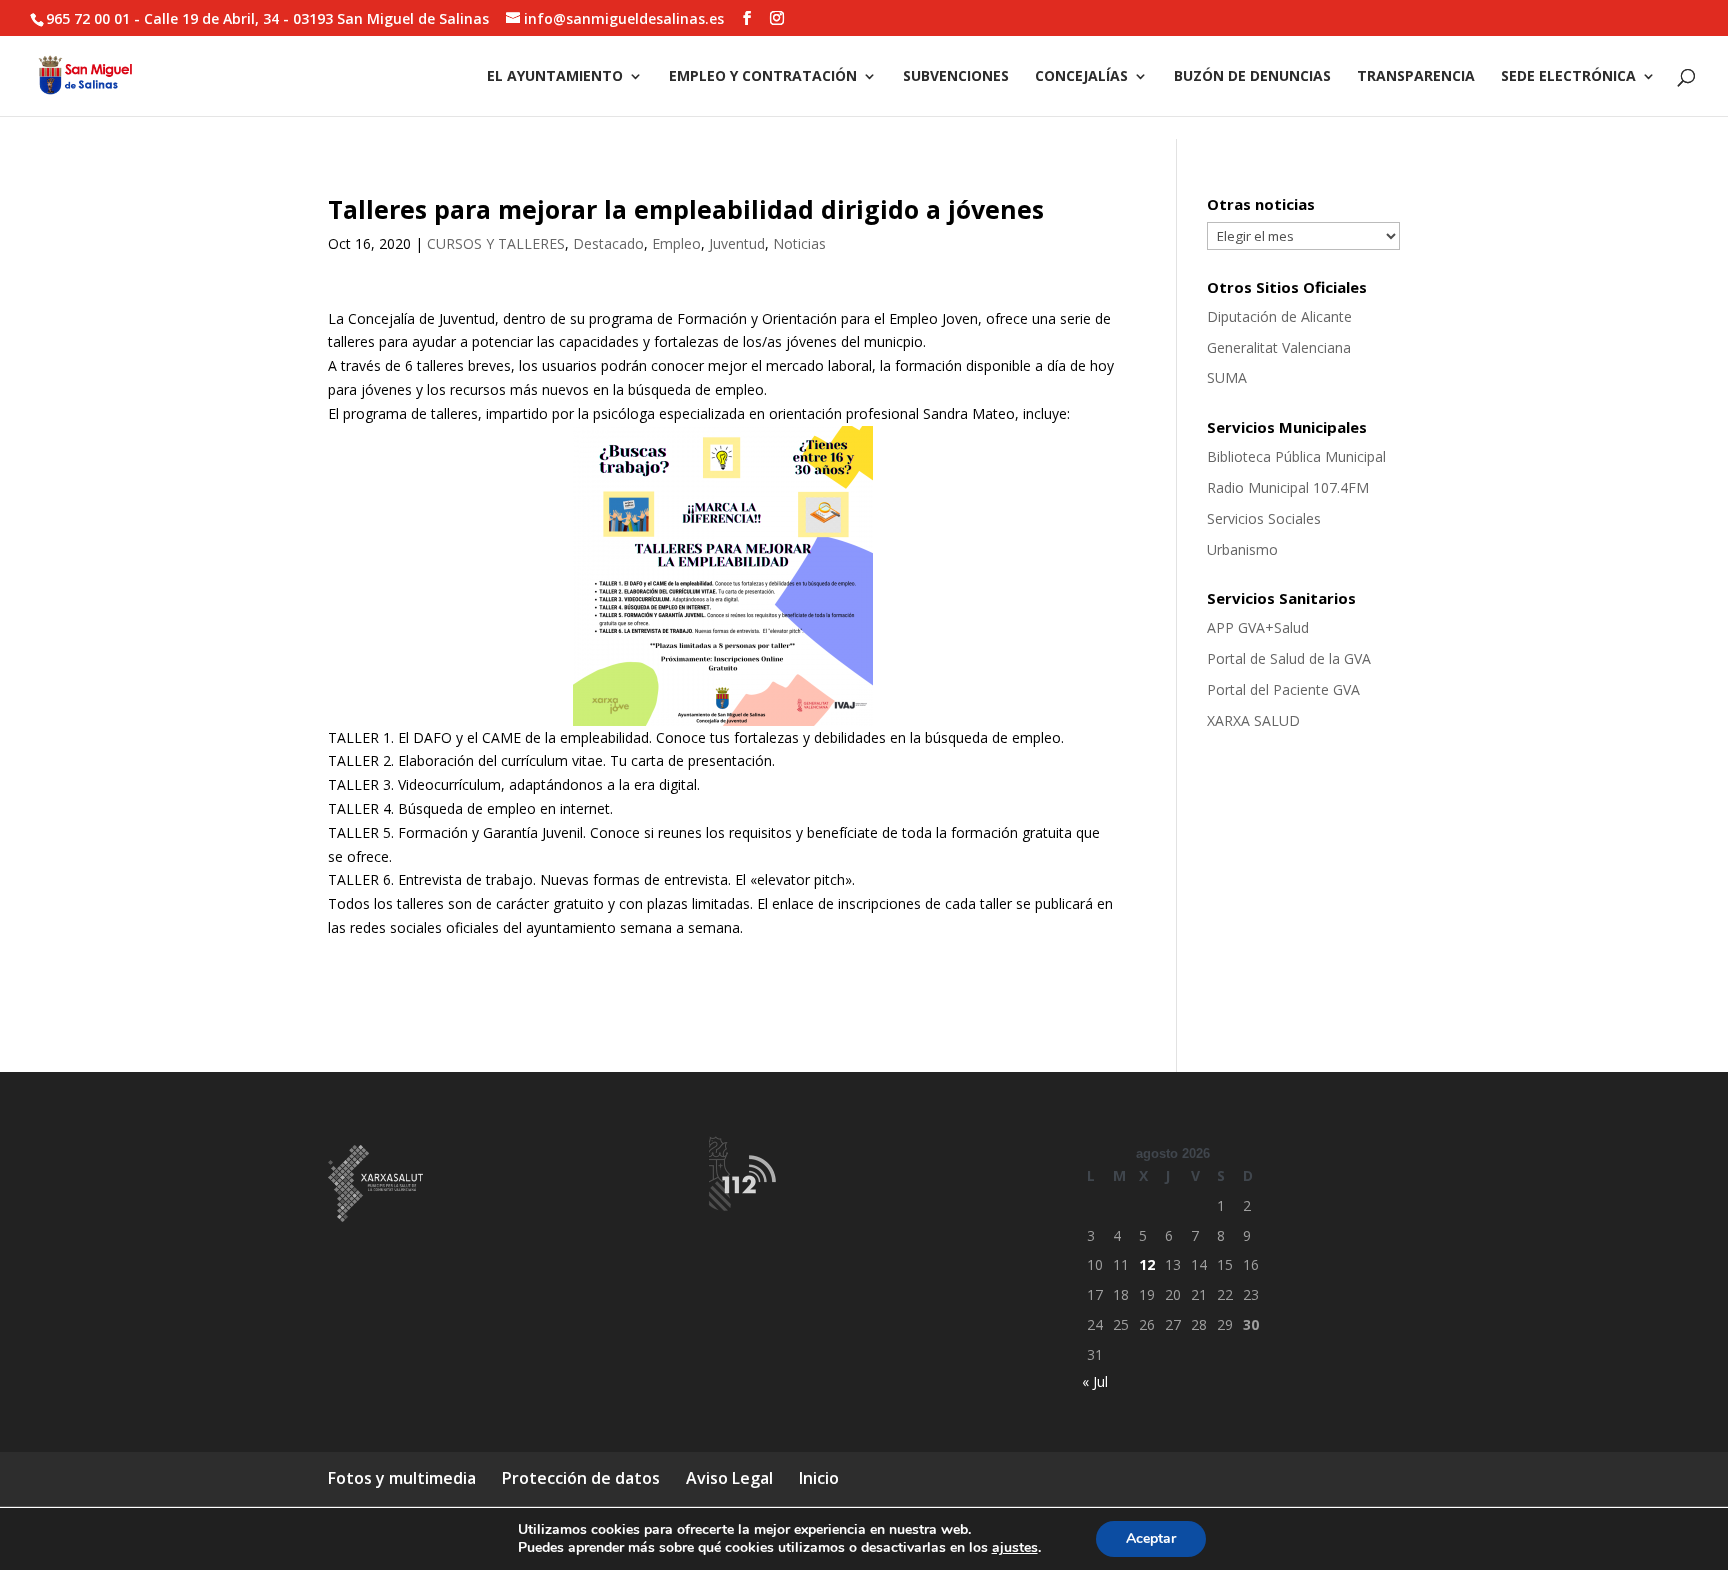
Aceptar (1151, 1538)
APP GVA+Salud (1258, 627)
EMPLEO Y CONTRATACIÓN (763, 77)
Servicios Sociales (1264, 518)
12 (1147, 1264)
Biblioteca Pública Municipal (1296, 456)
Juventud (737, 243)
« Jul (1095, 1381)
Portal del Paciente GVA (1283, 689)
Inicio (819, 1478)
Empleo (676, 243)
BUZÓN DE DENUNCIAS (1252, 77)
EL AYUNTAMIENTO (555, 77)
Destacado (608, 243)
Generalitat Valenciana (1279, 347)
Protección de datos (581, 1478)
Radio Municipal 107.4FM (1288, 487)
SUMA (1227, 377)
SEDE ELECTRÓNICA (1568, 77)
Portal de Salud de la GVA (1289, 658)
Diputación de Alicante (1279, 316)
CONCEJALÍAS (1081, 77)
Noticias (799, 243)
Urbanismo (1242, 549)
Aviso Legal (729, 1478)
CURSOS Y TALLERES (496, 243)
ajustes (1015, 1548)
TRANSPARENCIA (1416, 77)
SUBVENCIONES (956, 77)
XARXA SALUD (1253, 720)
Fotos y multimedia (402, 1478)
